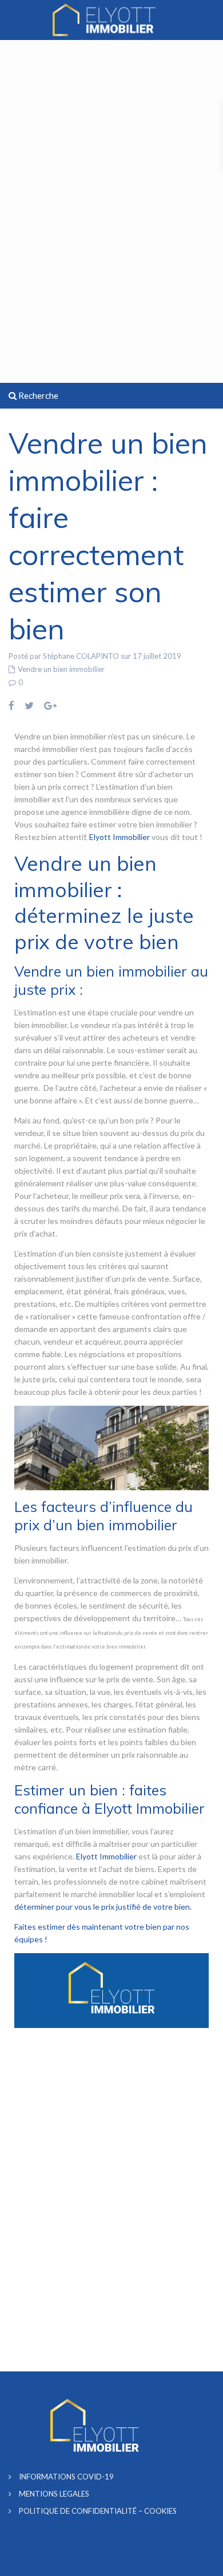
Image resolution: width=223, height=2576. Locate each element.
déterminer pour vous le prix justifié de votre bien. (103, 1907)
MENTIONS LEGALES (54, 2494)
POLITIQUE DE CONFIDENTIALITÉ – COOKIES (98, 2511)
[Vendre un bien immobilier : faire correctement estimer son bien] (111, 1447)
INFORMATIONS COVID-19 (66, 2477)
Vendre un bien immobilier (61, 669)
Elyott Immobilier (120, 837)
